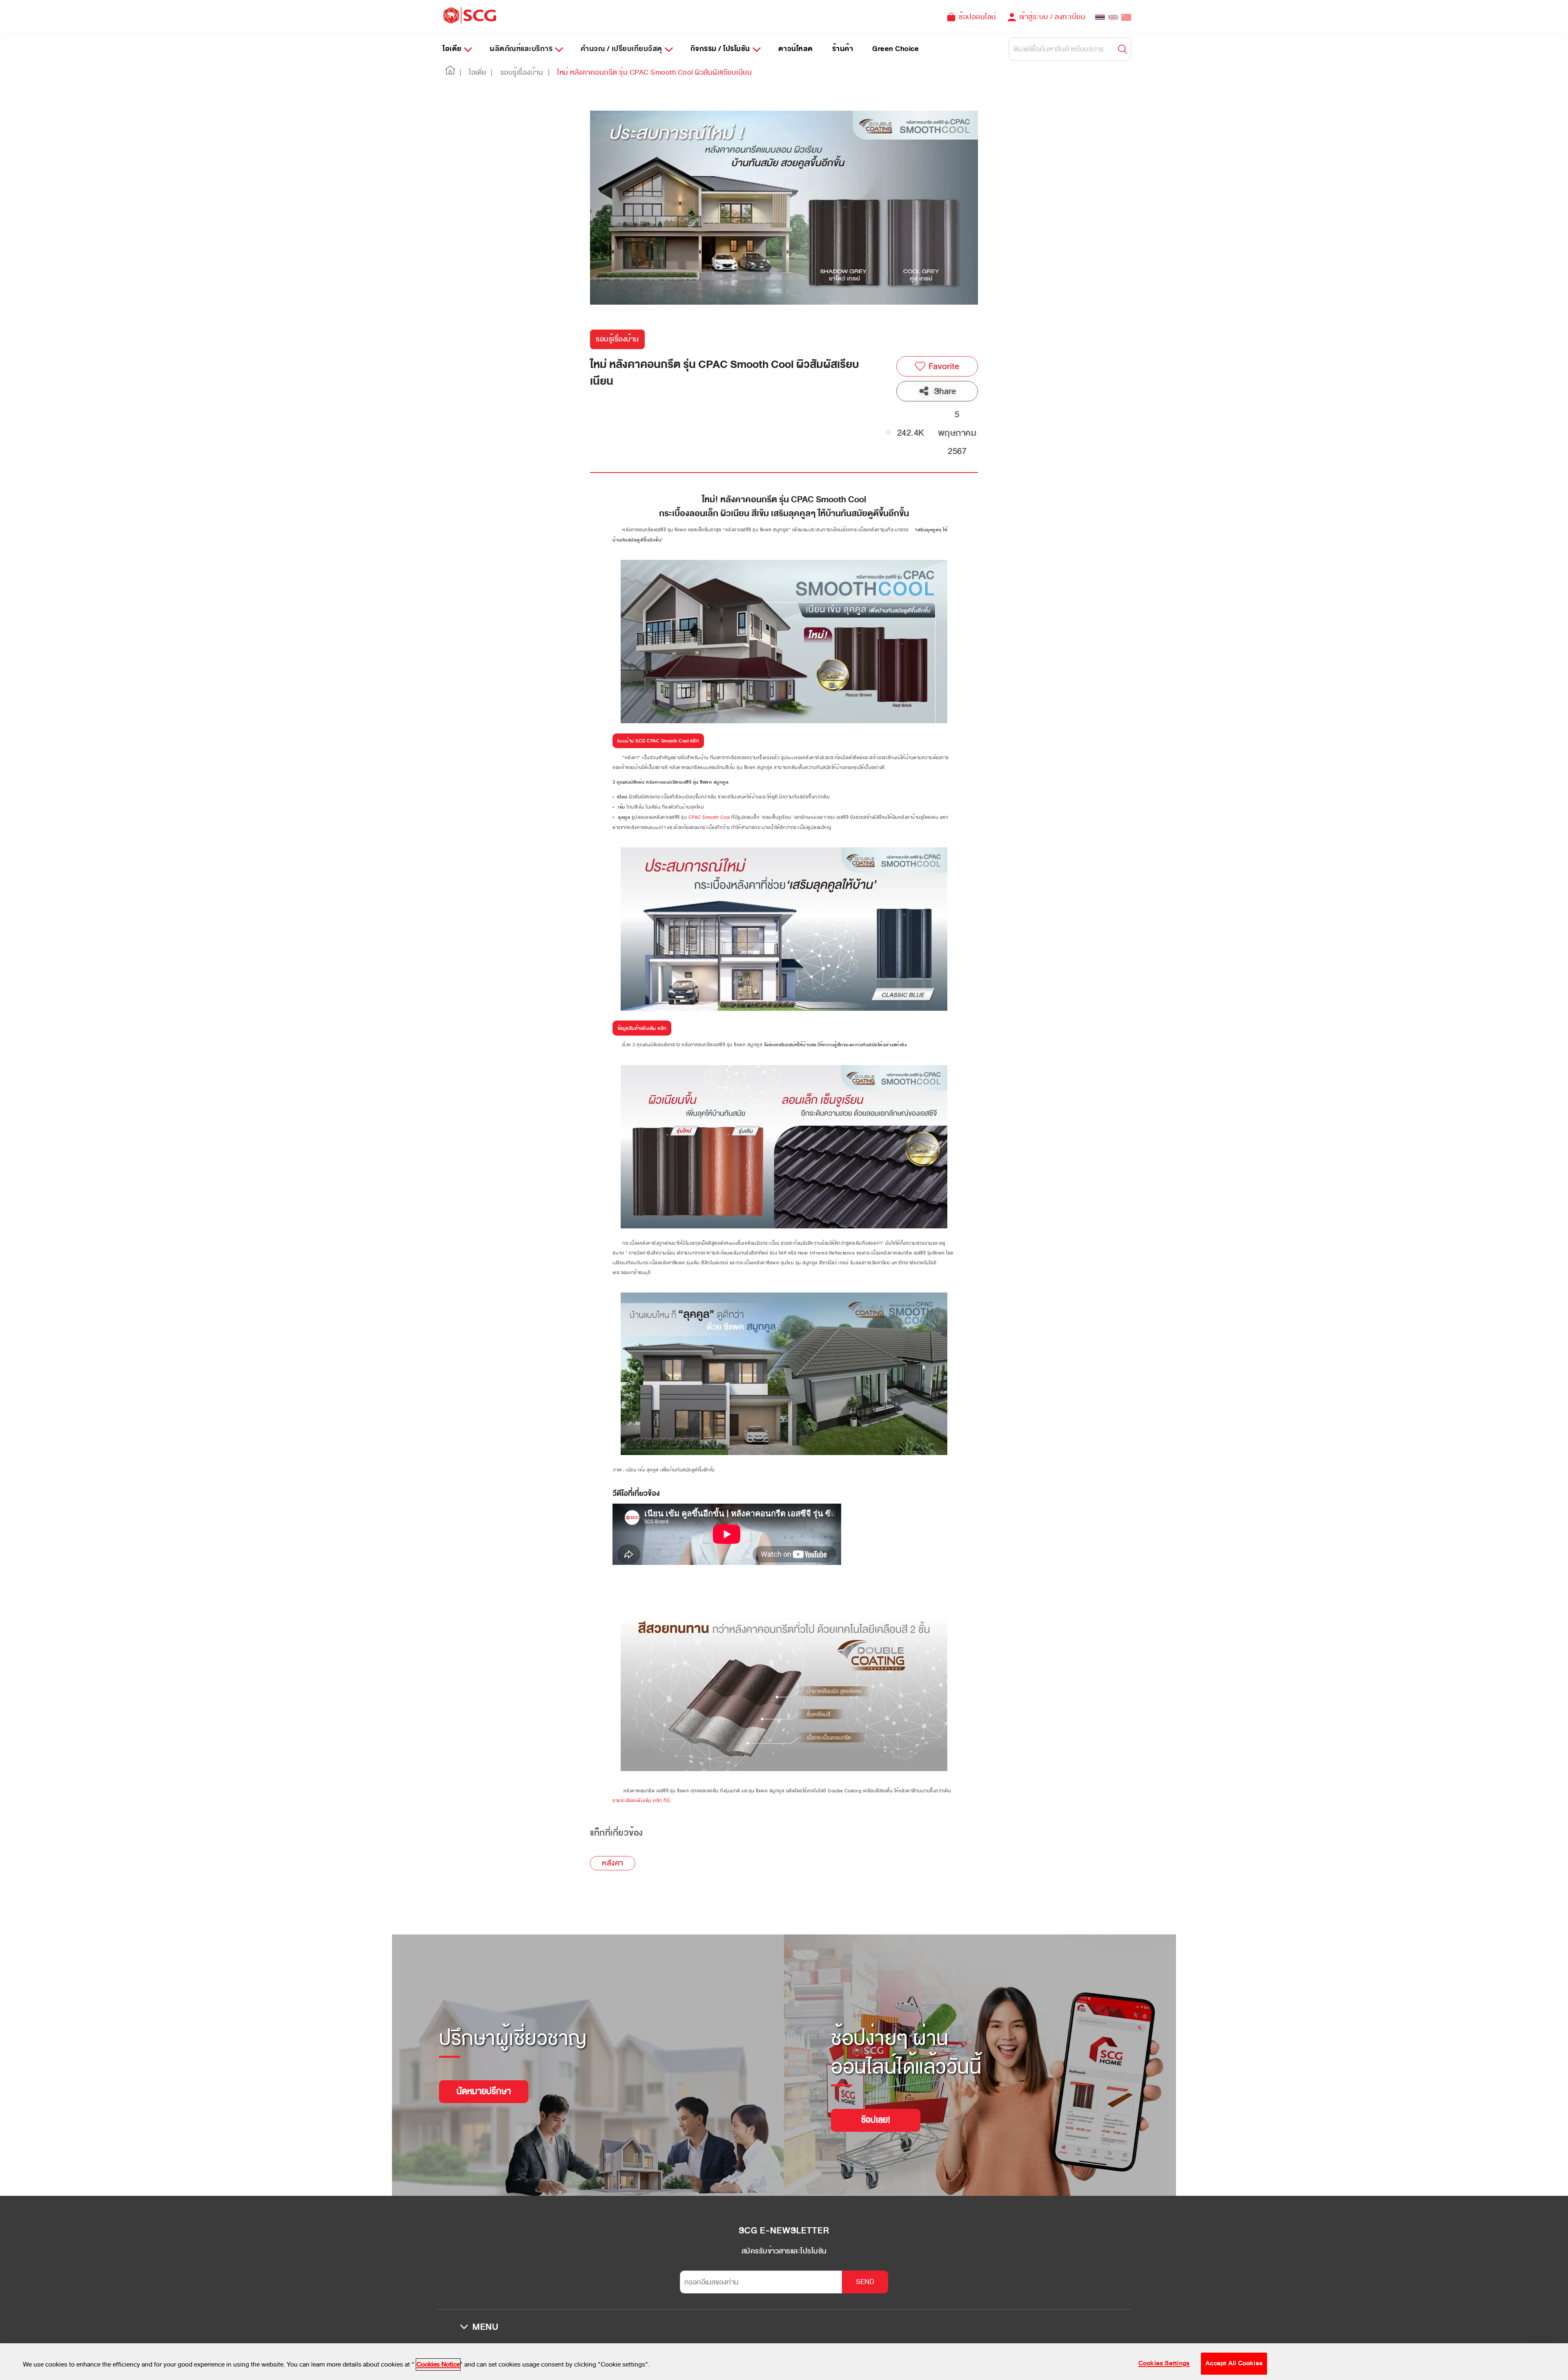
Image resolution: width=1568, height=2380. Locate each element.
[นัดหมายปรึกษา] (484, 2081)
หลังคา (613, 1863)
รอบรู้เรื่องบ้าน (617, 339)
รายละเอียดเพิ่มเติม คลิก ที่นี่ (641, 1801)
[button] (450, 73)
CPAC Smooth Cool (709, 817)
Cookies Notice (438, 2364)
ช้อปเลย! (876, 2120)
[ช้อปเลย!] (876, 2110)
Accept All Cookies (1234, 2363)
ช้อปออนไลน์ (978, 17)
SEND (865, 2282)
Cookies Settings (1164, 2363)
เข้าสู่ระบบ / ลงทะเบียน (1052, 17)
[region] (784, 2362)
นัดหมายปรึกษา (484, 2091)
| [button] (461, 72)
